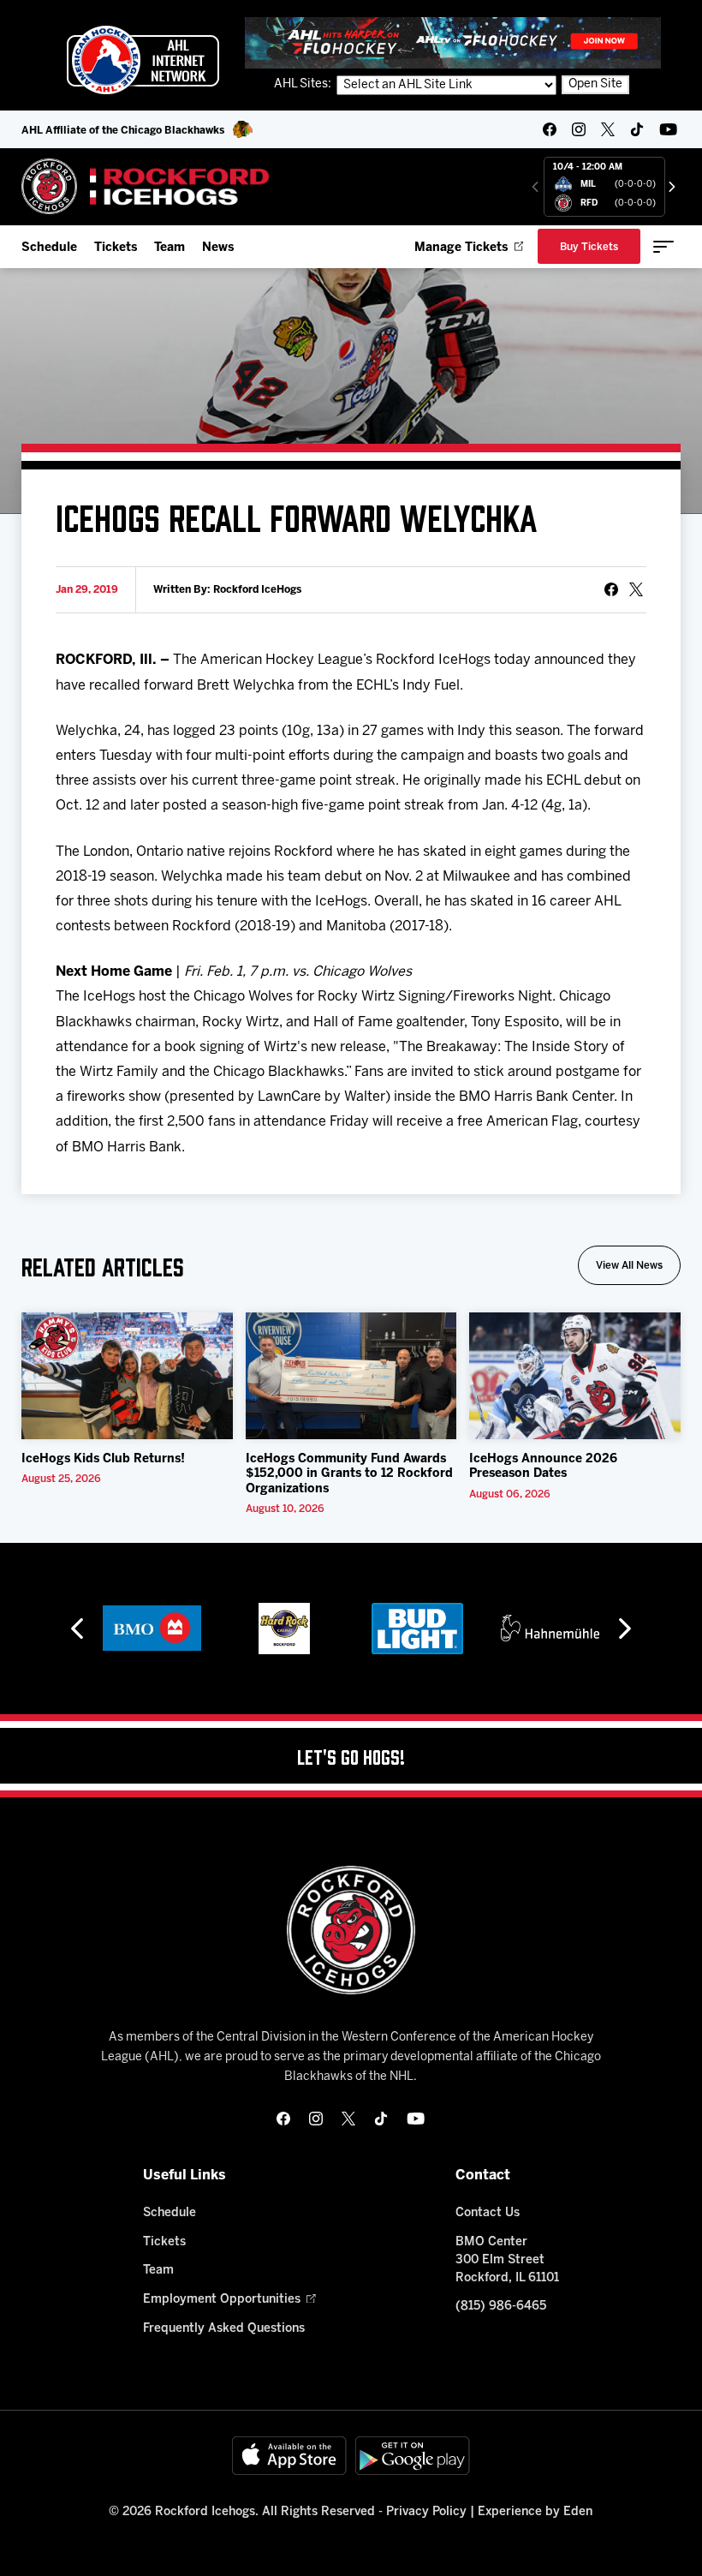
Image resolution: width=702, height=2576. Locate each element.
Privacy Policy (426, 2512)
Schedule (49, 248)
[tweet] (636, 589)
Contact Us (488, 2213)
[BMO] (152, 1629)
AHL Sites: (304, 84)
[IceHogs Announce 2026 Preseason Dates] (575, 1376)
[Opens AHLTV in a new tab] (453, 42)
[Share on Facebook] (611, 589)
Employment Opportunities (222, 2300)
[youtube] (668, 129)
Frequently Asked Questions (224, 2329)
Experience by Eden (535, 2512)
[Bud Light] (417, 1629)
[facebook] (550, 129)
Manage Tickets (461, 248)
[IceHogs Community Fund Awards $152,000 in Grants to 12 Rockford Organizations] (351, 1376)
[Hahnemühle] (550, 1629)
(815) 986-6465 (501, 2307)
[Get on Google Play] (413, 2456)
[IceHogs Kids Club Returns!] (127, 1376)
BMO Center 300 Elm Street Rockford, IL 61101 (507, 2260)
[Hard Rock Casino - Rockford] (284, 1629)
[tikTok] (637, 129)
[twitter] (608, 129)
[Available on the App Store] (289, 2456)
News (218, 248)
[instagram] (579, 129)
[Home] (146, 186)
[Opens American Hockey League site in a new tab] (143, 60)
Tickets (116, 248)
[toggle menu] (663, 247)
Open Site (595, 84)
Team (170, 248)
